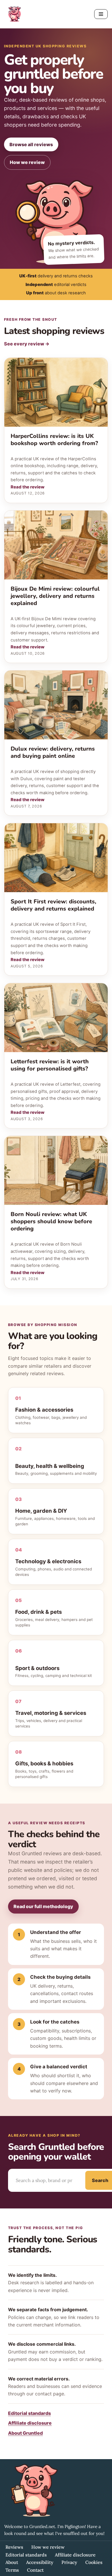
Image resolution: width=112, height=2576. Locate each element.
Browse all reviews (31, 144)
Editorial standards (29, 2413)
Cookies (94, 2562)
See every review (27, 344)
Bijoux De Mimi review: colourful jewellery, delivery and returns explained (55, 596)
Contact (35, 2570)
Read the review (28, 487)
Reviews (14, 2547)
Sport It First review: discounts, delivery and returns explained (53, 905)
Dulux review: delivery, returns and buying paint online (53, 752)
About (12, 2562)
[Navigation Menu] (101, 14)
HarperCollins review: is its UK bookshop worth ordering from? (54, 440)
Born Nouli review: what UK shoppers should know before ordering (51, 1221)
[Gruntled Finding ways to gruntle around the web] (14, 14)
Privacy (69, 2562)
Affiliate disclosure (30, 2423)
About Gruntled (25, 2433)
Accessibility (40, 2562)
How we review (27, 162)
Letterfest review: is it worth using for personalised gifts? (50, 1065)
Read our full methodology (43, 1906)
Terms (12, 2570)
